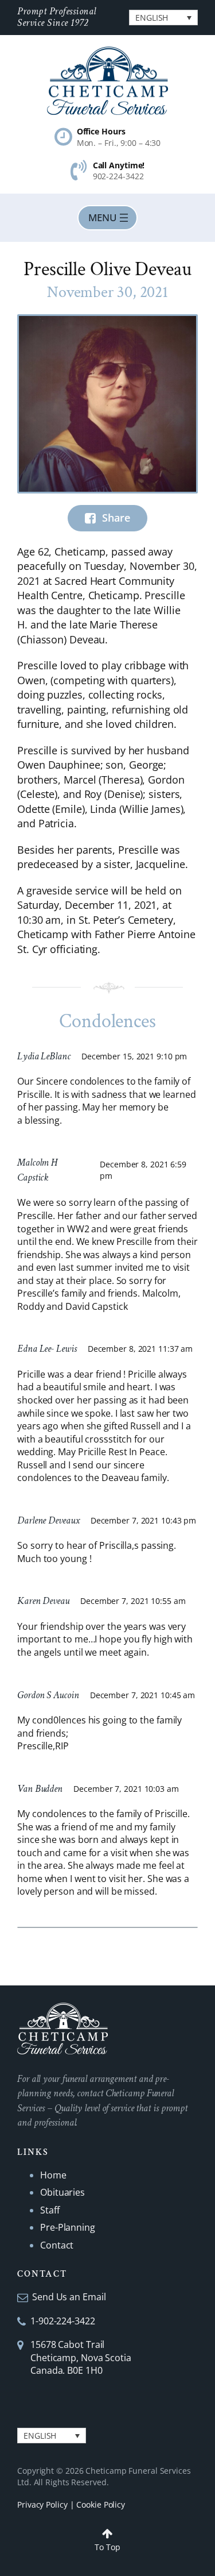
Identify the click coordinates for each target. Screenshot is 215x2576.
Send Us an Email (69, 2297)
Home (53, 2175)
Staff (50, 2210)
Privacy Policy (42, 2504)
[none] (163, 18)
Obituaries (62, 2192)
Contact (57, 2245)
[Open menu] (107, 218)
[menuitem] (163, 18)
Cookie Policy (101, 2504)
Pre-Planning (68, 2227)
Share (116, 518)
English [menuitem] (152, 18)
